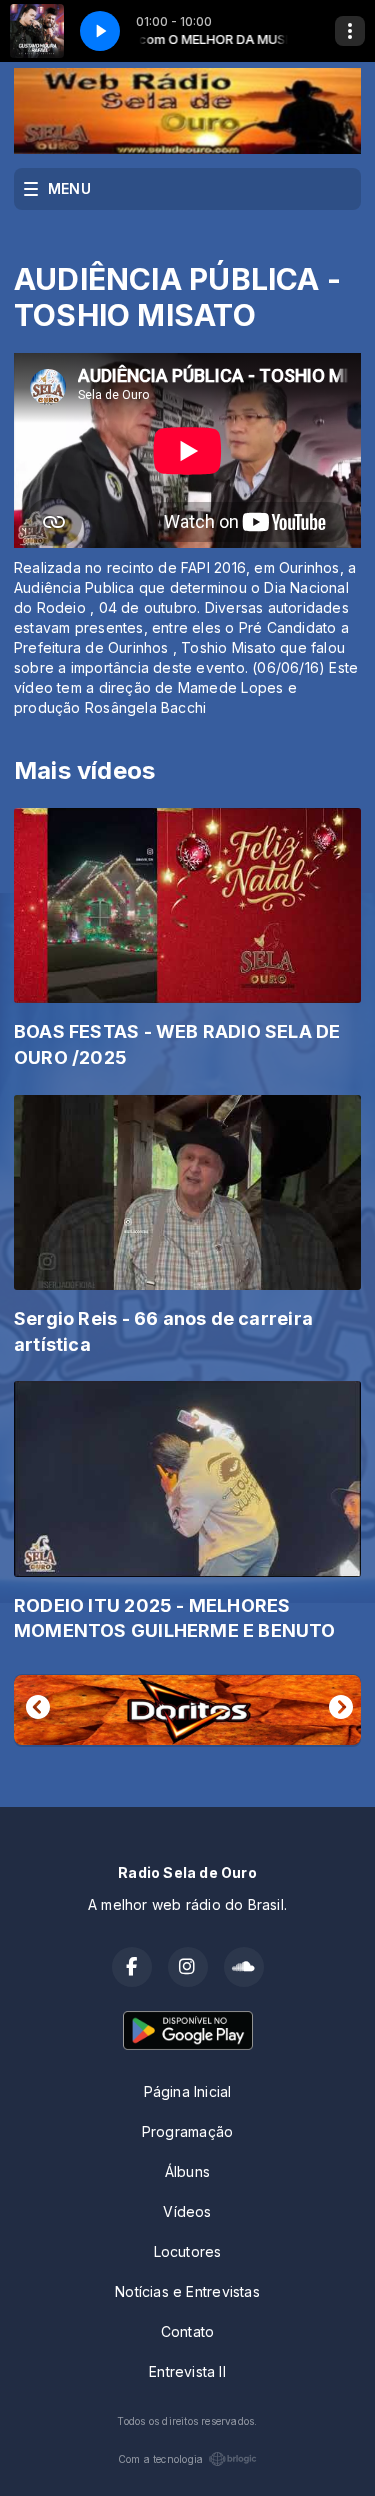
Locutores (188, 2251)
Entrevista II (187, 2371)
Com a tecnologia (160, 2459)
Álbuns (187, 2171)
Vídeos (187, 2211)
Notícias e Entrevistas (187, 2291)
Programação (187, 2131)
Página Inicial (188, 2091)
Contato (187, 2331)
